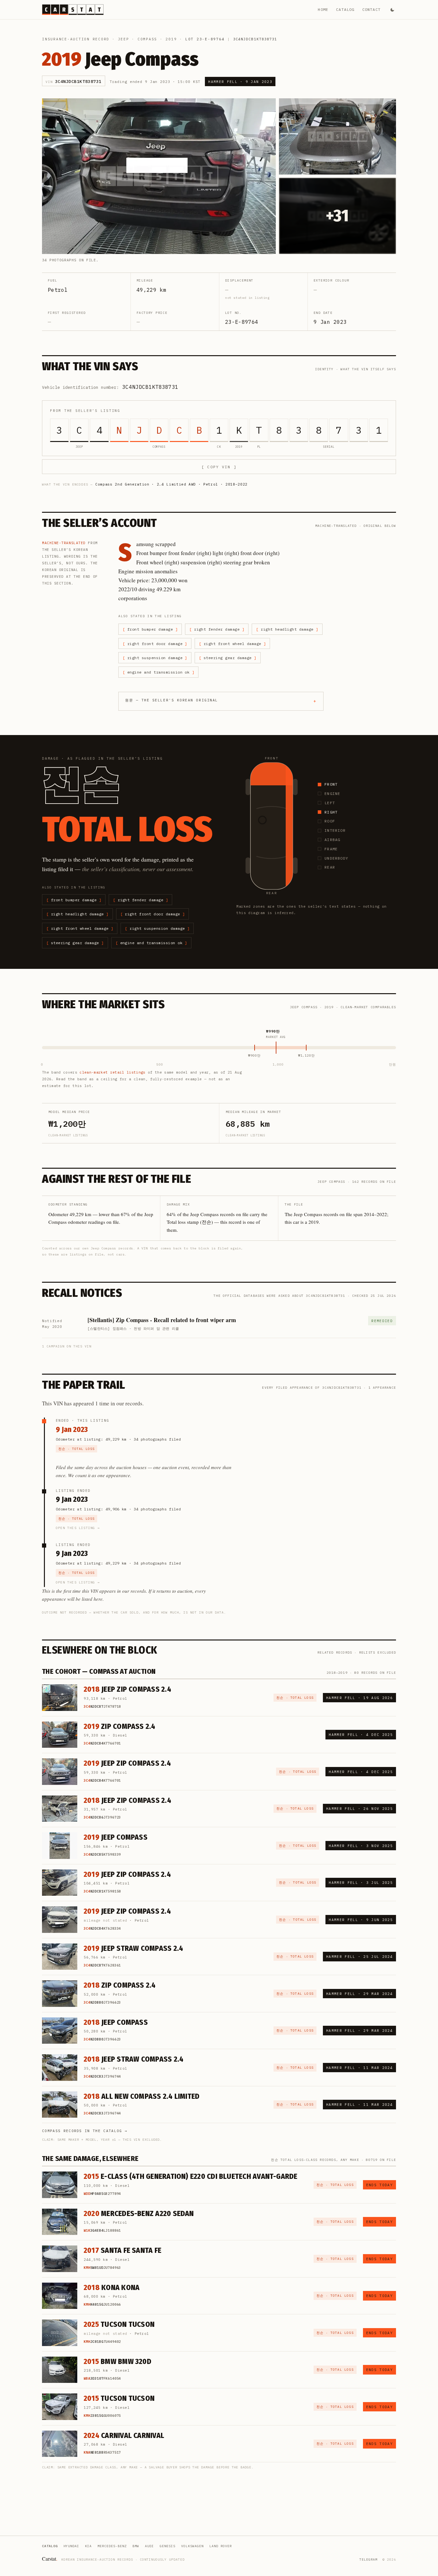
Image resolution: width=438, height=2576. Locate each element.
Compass (147, 39)
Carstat (50, 2559)
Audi (149, 2546)
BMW (136, 2546)
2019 (171, 39)
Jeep (124, 39)
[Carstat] (73, 10)
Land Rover (221, 2546)
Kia (88, 2546)
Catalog (345, 9)
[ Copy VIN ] (219, 467)
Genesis (168, 2546)
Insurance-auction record (76, 39)
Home (323, 9)
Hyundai (71, 2546)
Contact (371, 9)
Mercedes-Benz (112, 2546)
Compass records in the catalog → (85, 2131)
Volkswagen (192, 2546)
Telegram (368, 2560)
